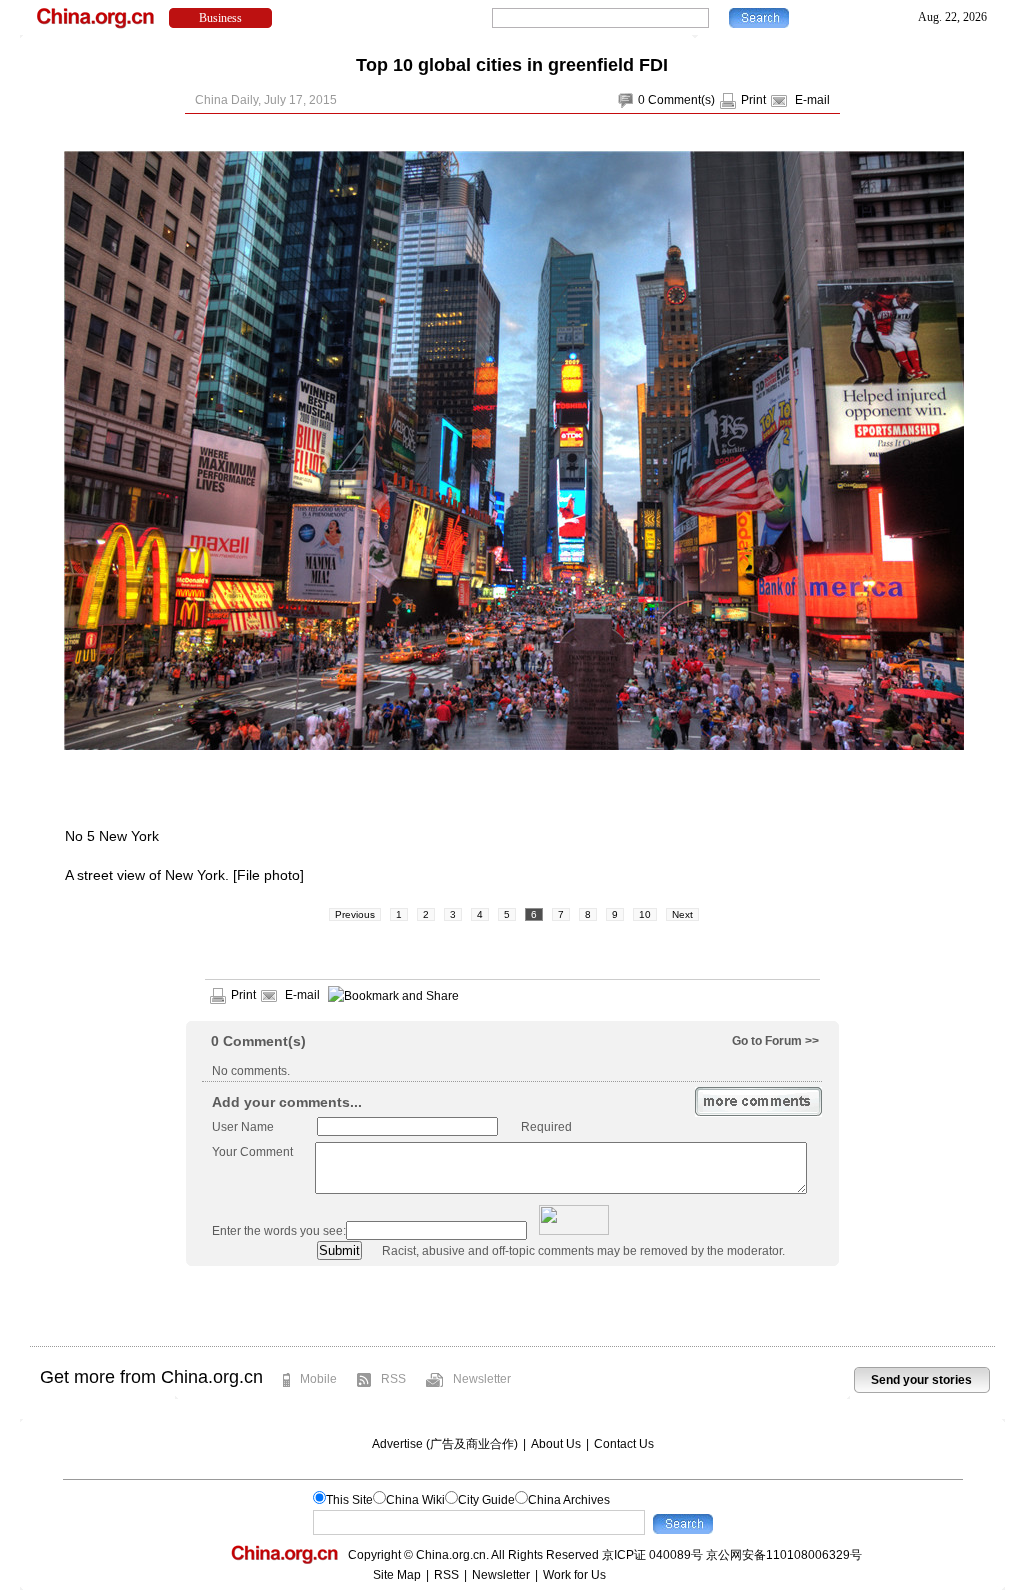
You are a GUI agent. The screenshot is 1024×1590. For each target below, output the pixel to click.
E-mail (812, 100)
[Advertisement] (512, 1306)
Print (753, 100)
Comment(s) (681, 100)
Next (682, 914)
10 (645, 914)
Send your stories (921, 1380)
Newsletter (482, 1379)
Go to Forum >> (775, 1041)
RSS (393, 1379)
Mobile (318, 1379)
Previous (355, 914)
